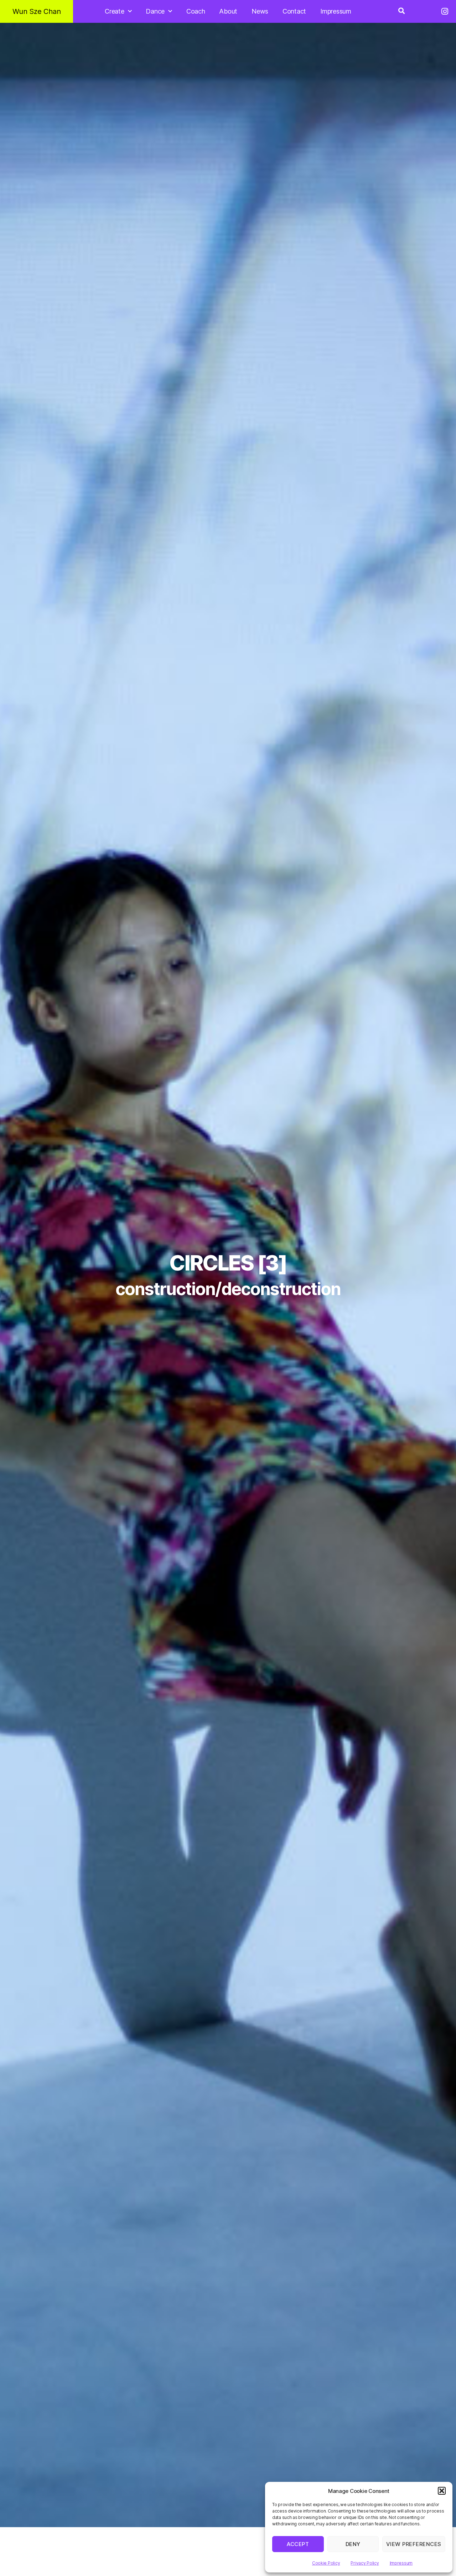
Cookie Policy (326, 2563)
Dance (155, 11)
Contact (294, 11)
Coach (196, 11)
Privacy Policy (365, 2563)
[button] (442, 2491)
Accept (298, 2544)
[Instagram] (445, 11)
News (260, 11)
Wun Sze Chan (37, 11)
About (228, 11)
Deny (353, 2544)
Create (114, 11)
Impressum (401, 2563)
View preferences (414, 2544)
